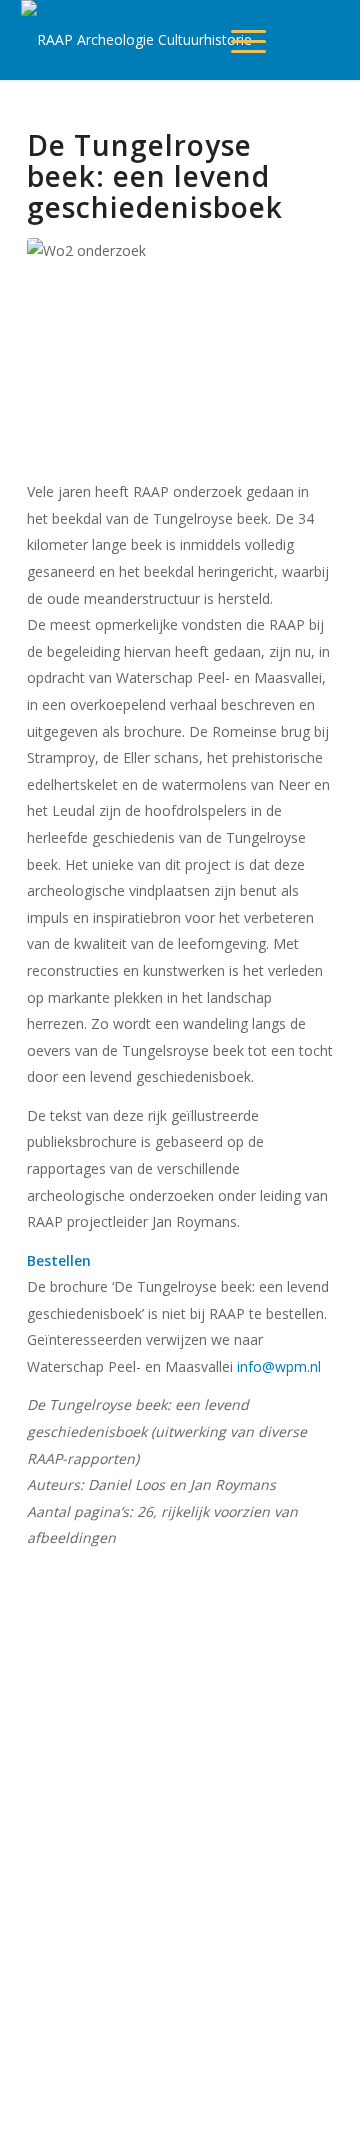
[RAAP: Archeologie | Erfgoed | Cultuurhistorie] (138, 40)
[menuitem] (248, 40)
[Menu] (258, 40)
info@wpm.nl (279, 1366)
